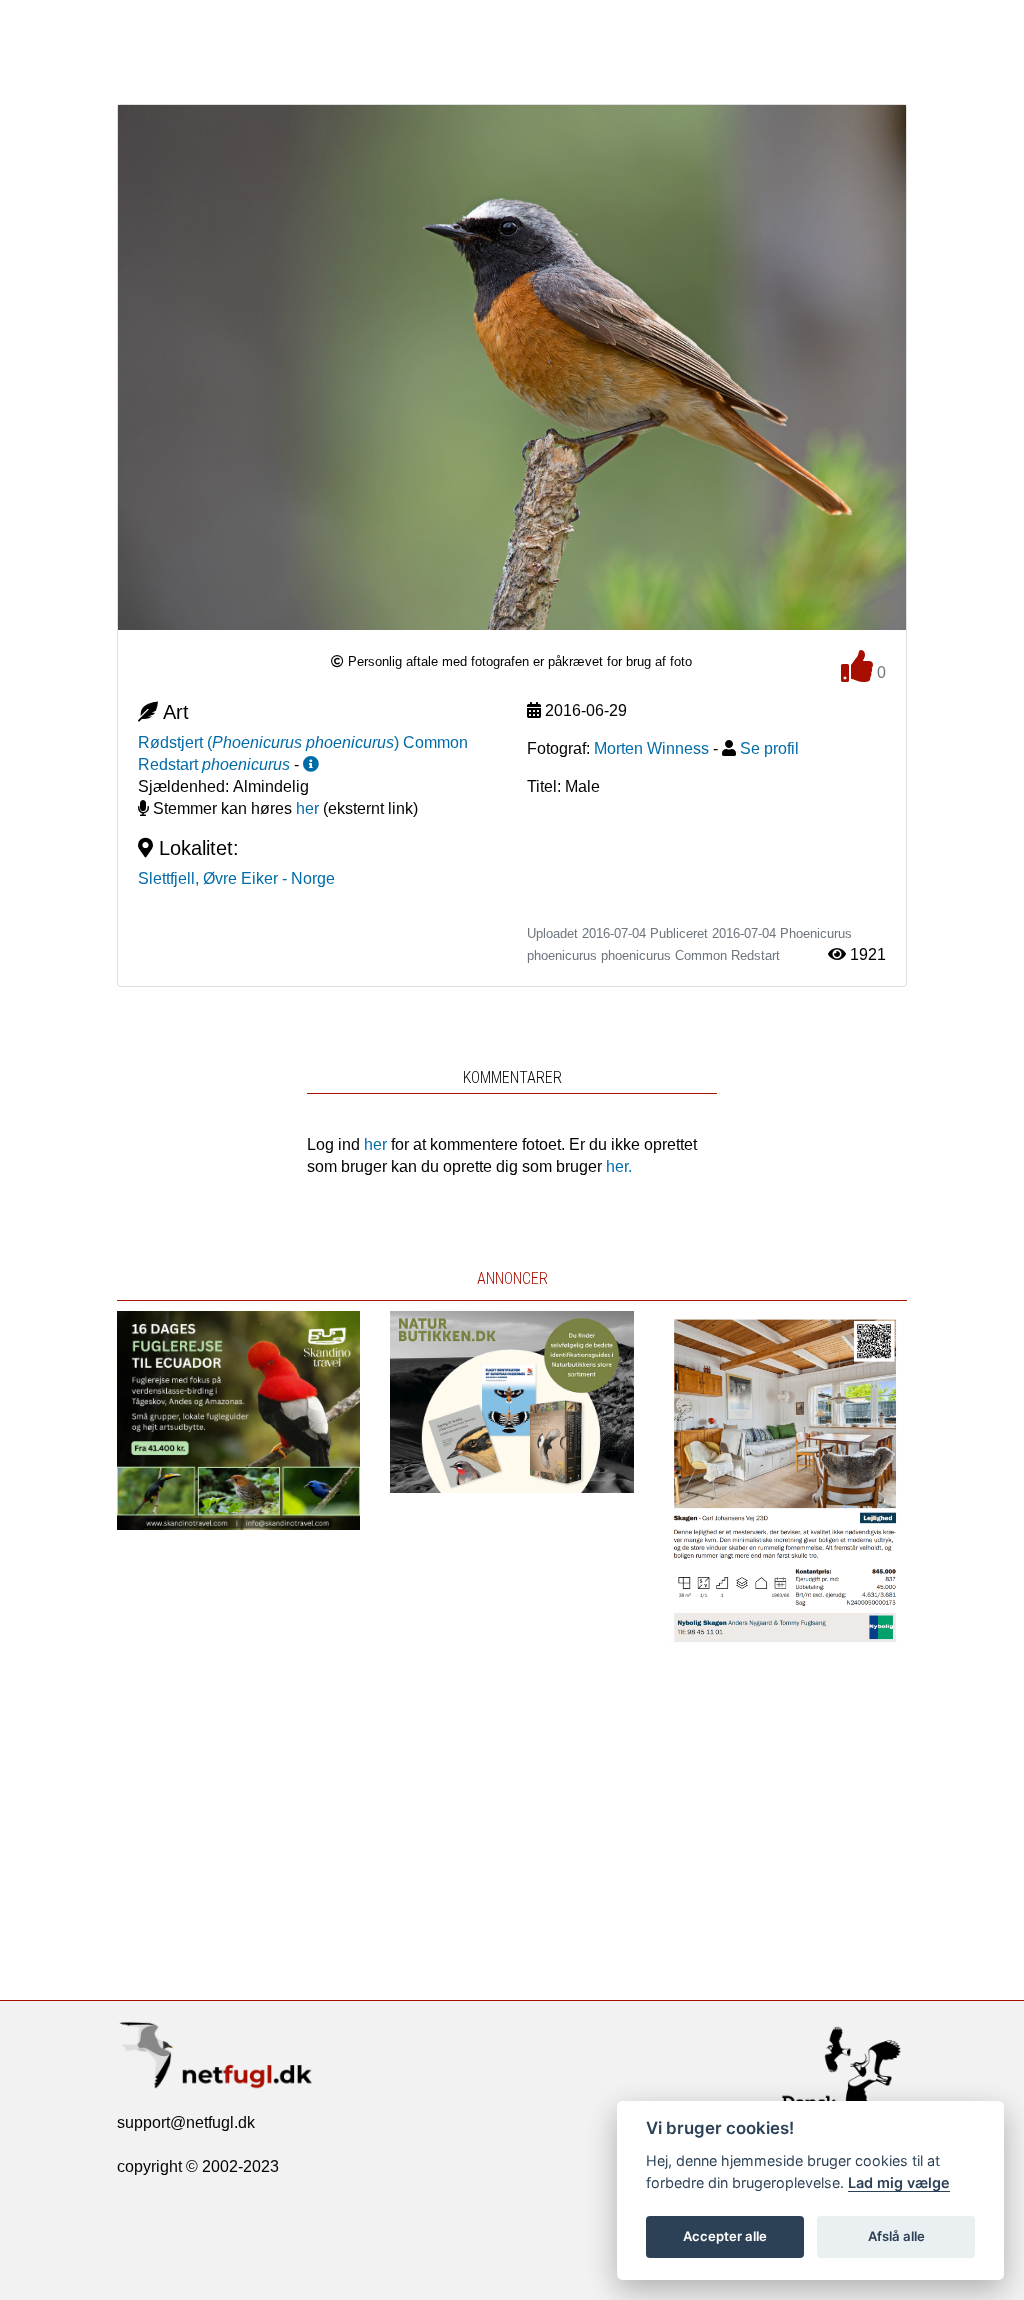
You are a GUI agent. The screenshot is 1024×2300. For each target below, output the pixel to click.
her (307, 808)
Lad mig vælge (899, 2182)
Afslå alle (896, 2236)
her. (619, 1166)
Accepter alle (725, 2236)
